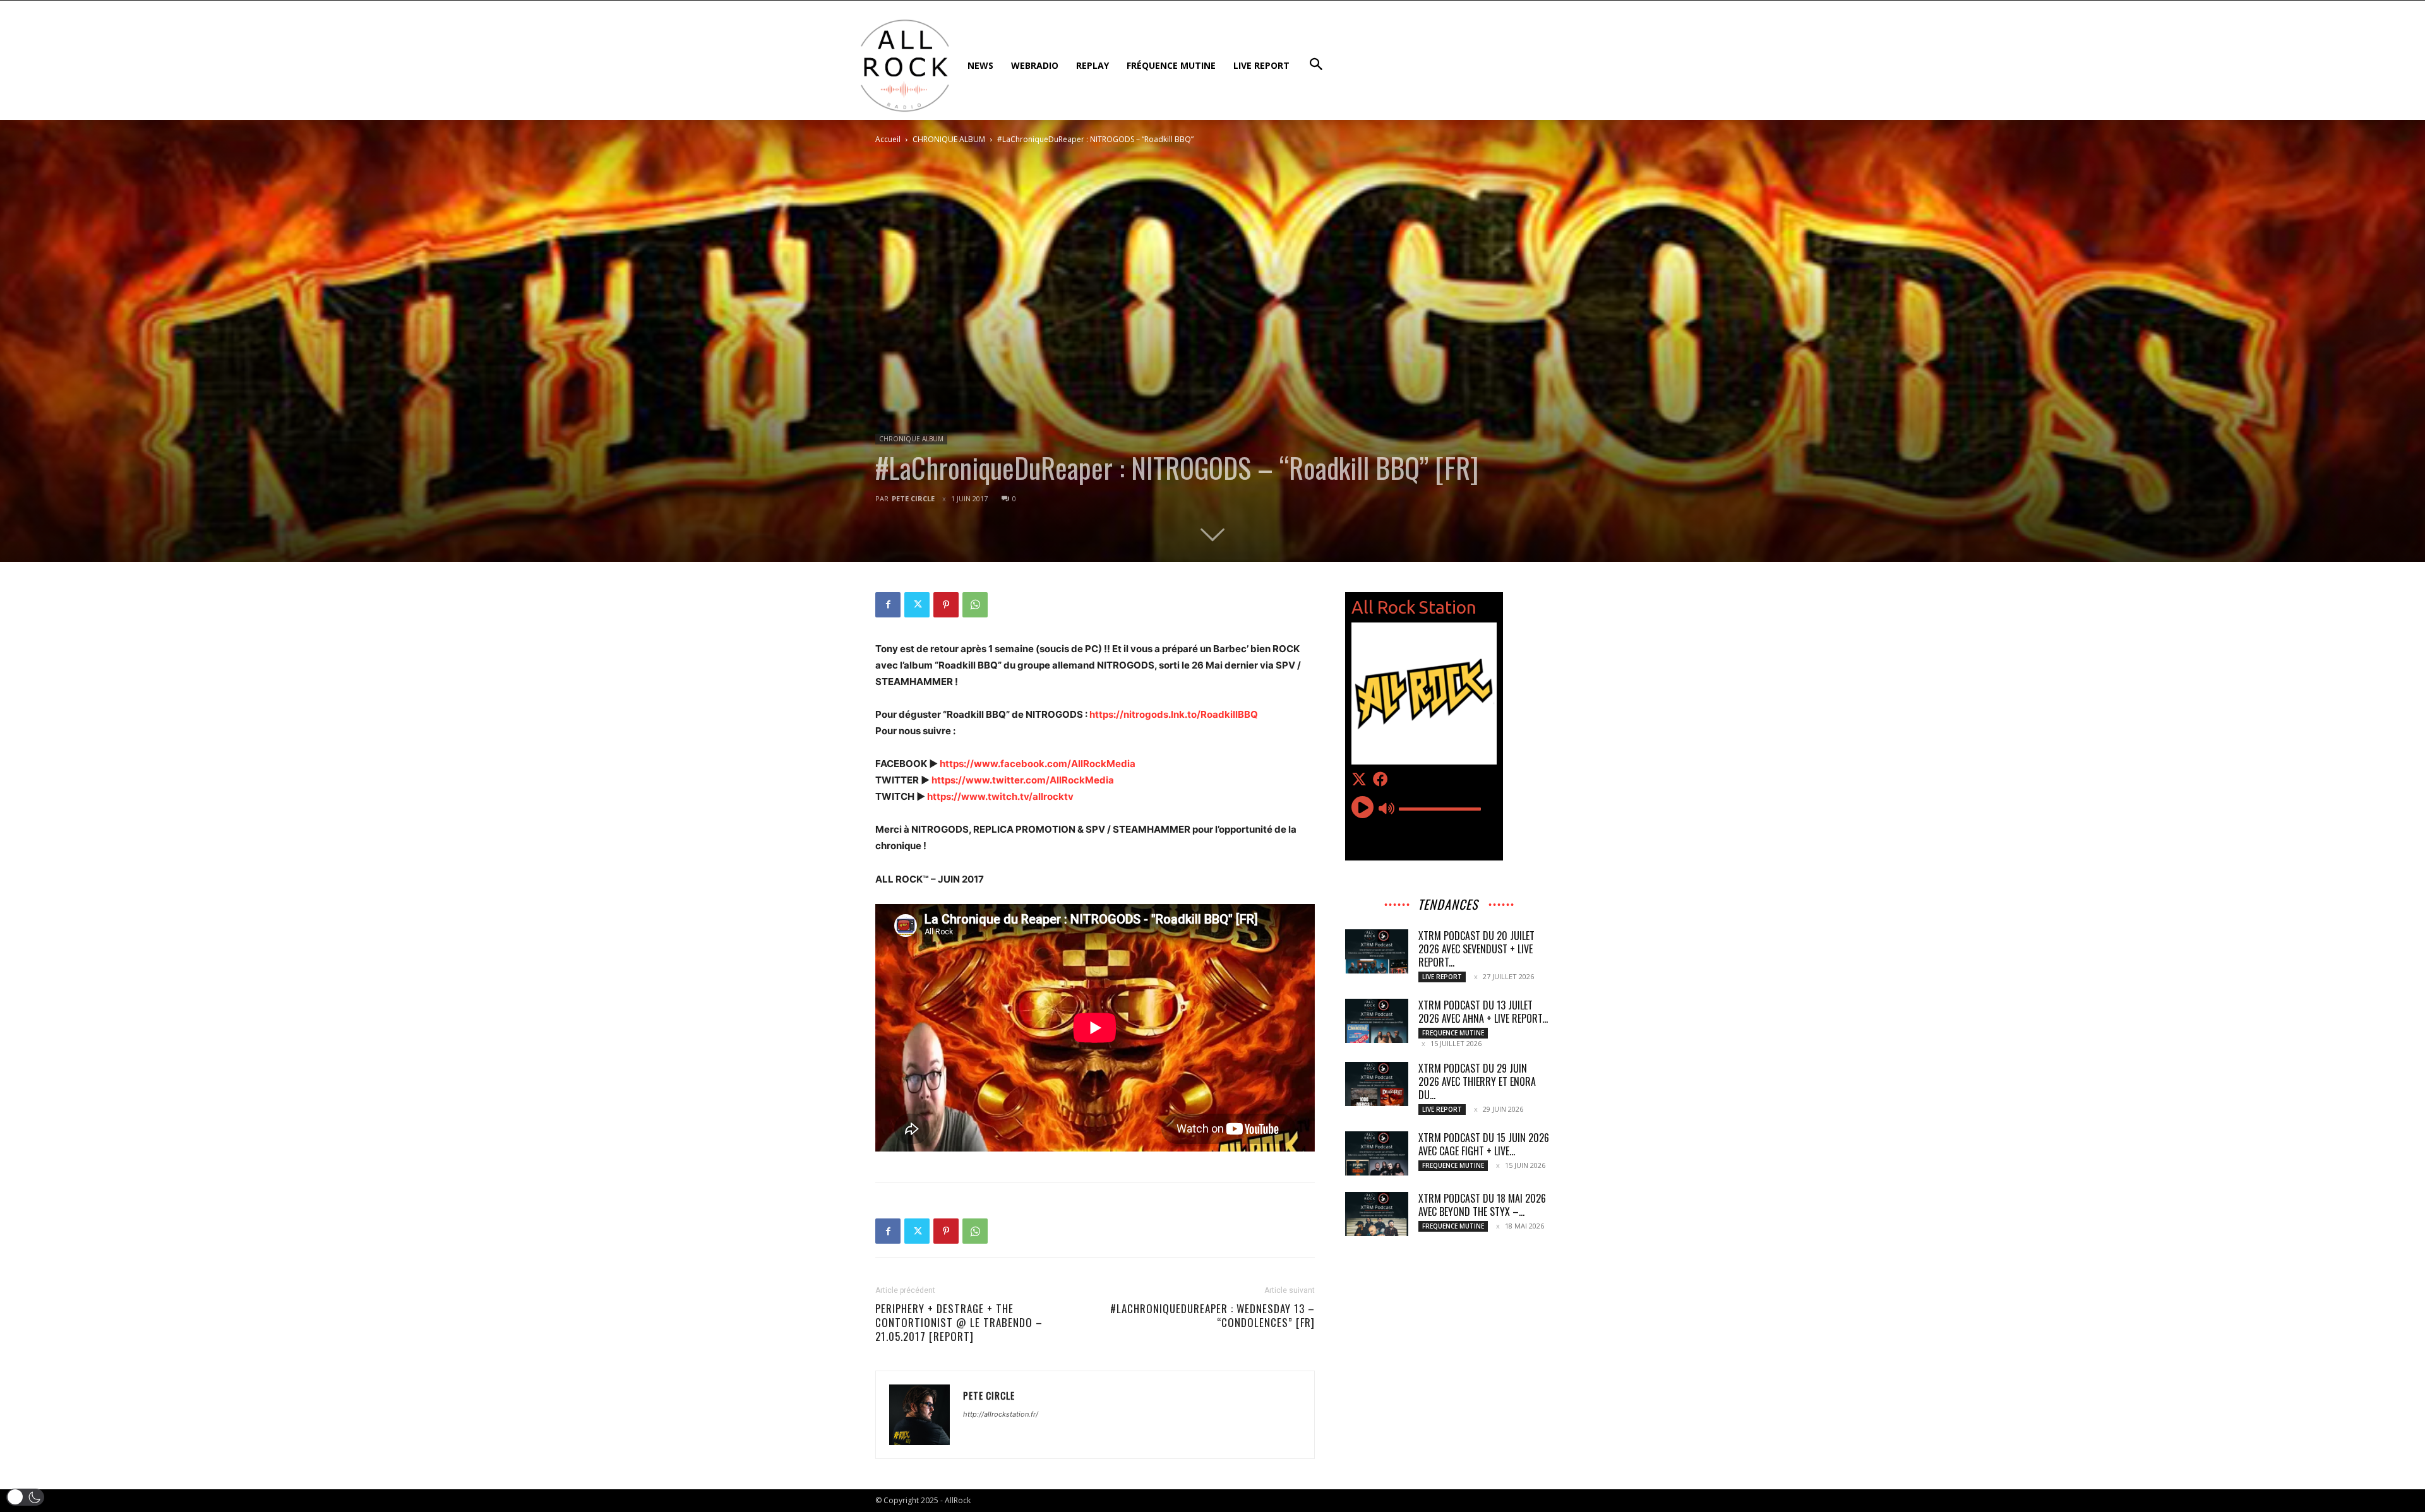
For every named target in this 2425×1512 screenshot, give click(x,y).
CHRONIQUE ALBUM (949, 139)
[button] (25, 1497)
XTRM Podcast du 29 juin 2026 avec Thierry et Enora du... (1477, 1081)
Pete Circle (913, 498)
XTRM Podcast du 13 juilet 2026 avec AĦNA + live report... (1483, 1012)
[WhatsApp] (975, 605)
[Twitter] (917, 605)
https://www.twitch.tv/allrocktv (1000, 796)
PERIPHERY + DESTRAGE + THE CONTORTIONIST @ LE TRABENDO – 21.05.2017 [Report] (959, 1323)
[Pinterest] (946, 605)
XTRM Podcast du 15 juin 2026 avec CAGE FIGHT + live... (1484, 1144)
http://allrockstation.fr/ (1001, 1414)
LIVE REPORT (1442, 977)
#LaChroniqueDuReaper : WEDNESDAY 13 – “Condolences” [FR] (1212, 1316)
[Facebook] (888, 605)
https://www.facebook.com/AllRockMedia (1038, 764)
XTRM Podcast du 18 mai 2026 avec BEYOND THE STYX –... (1482, 1205)
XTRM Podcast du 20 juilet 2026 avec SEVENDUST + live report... (1476, 949)
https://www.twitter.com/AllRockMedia (1023, 780)
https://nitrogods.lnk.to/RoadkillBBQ (1174, 714)
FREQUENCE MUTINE (1453, 1033)
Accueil (888, 139)
